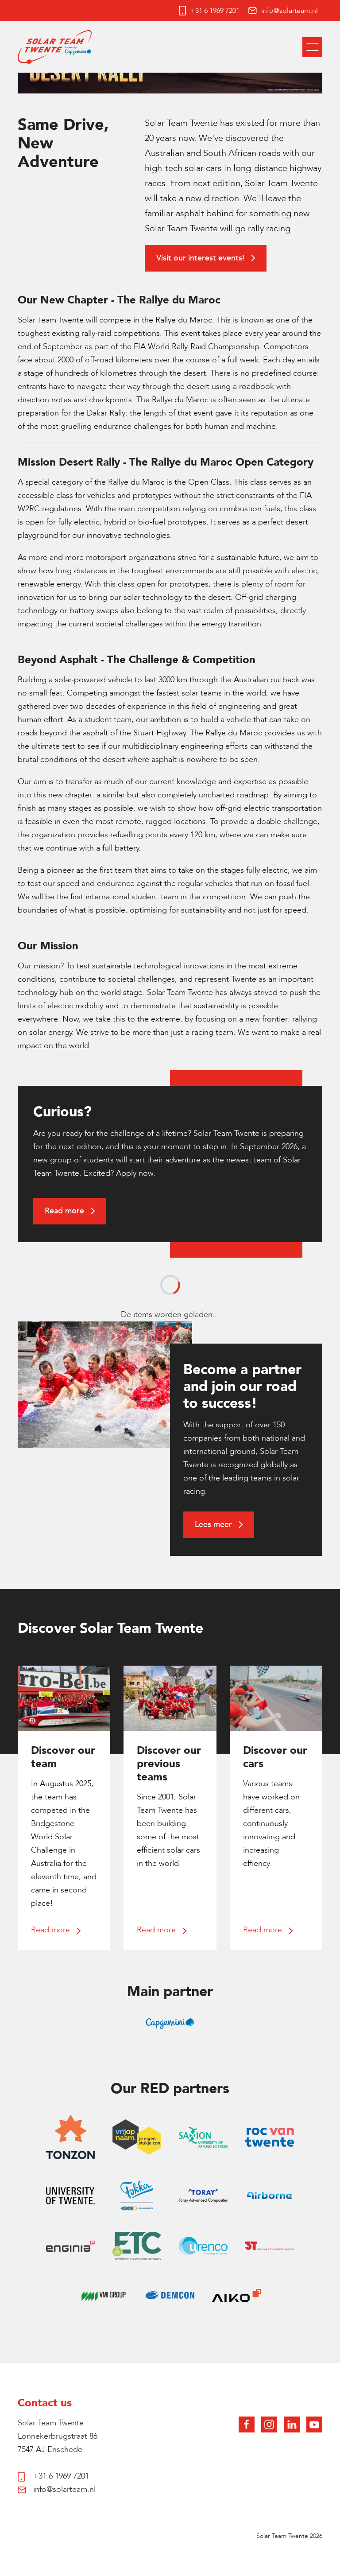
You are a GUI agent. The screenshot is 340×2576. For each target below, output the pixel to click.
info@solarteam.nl (290, 11)
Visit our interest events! (201, 258)
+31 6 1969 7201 (215, 11)
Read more (66, 1211)
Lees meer (214, 1525)
